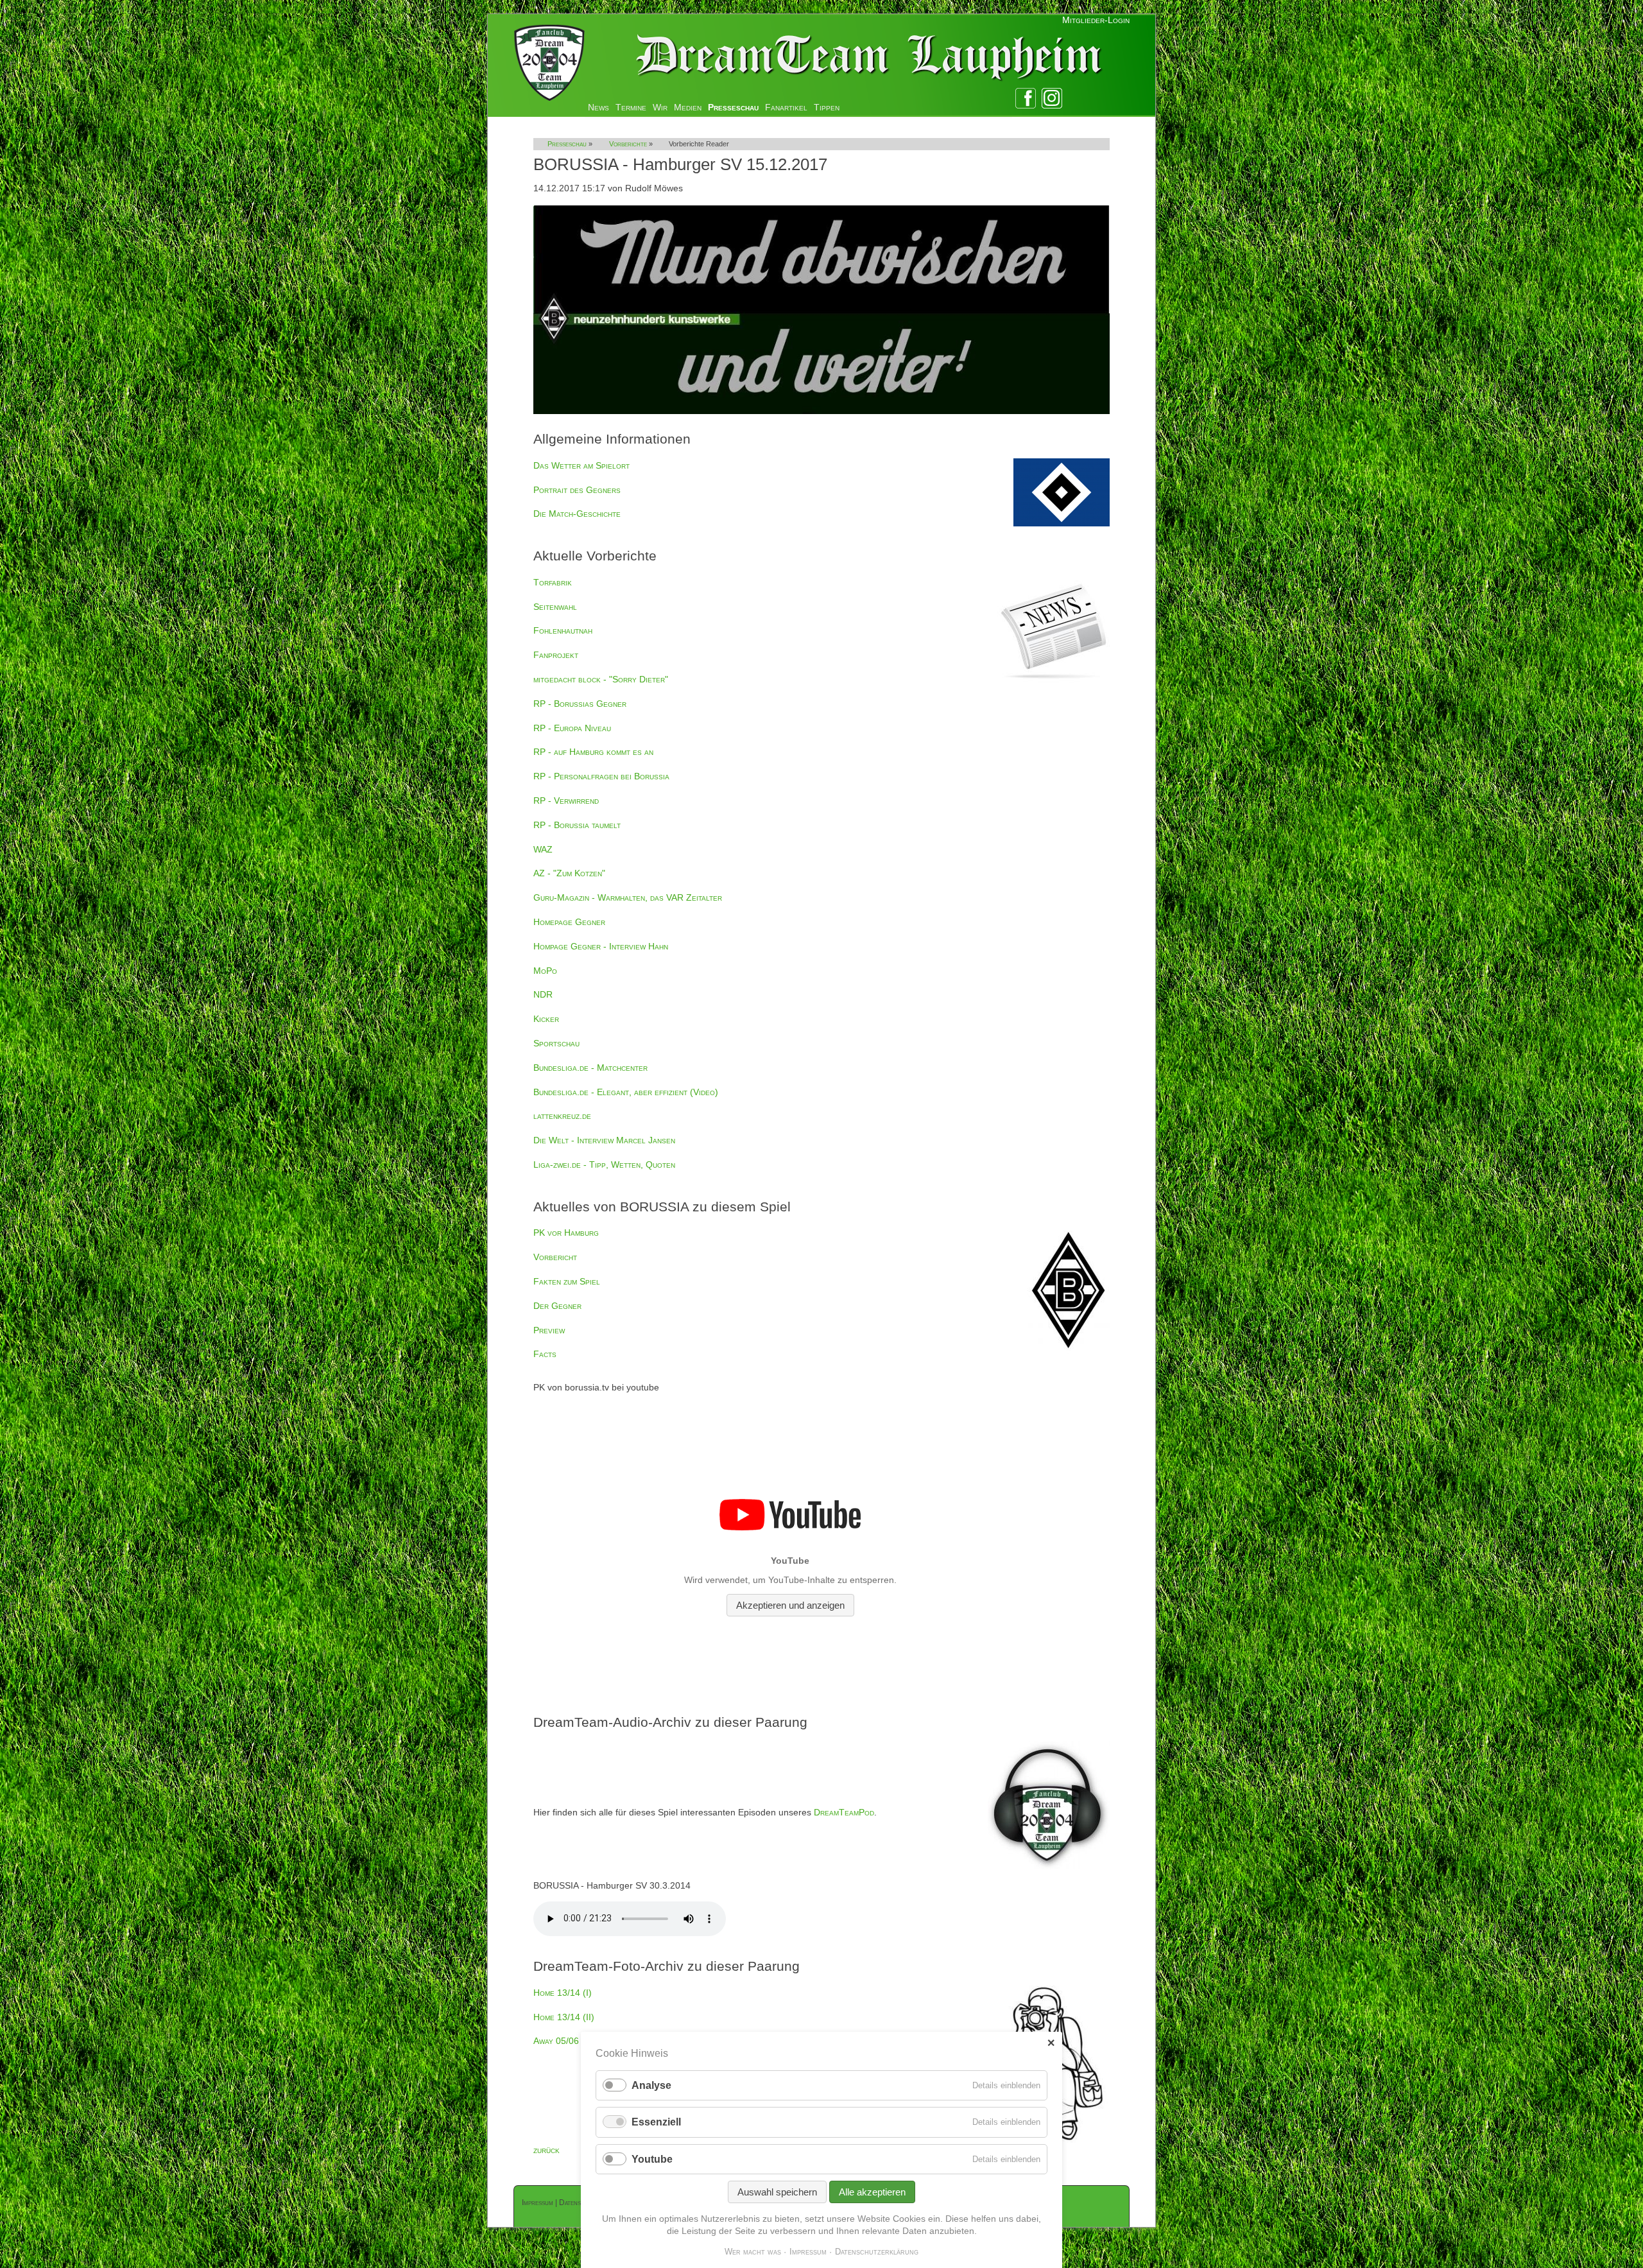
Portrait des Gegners (577, 490)
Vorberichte (628, 144)
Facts (545, 1354)
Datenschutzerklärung (877, 2252)
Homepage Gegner (569, 922)
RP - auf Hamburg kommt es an (593, 752)
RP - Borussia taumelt (577, 825)
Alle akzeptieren (872, 2192)
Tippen (827, 107)
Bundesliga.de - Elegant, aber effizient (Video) (626, 1092)
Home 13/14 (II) (564, 2017)
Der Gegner (557, 1306)
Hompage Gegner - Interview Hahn (601, 946)
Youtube (652, 2159)
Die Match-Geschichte (577, 514)
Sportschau (556, 1043)
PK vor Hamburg (566, 1233)
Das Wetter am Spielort (581, 465)
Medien (688, 107)
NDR (543, 994)
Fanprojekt (556, 655)
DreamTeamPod (844, 1812)
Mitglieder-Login (1096, 20)
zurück (546, 2150)
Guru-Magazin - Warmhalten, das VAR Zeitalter (628, 897)
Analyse (651, 2085)
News (598, 107)
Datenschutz (579, 2203)
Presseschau (733, 107)
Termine (631, 107)
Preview (549, 1330)
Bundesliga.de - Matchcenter (590, 1068)
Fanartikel (786, 107)
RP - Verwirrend (566, 801)
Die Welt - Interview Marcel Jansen (604, 1140)
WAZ (543, 849)
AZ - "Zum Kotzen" (569, 873)
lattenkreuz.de (562, 1116)
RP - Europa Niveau (572, 728)
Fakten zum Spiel (567, 1281)
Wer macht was (753, 2252)
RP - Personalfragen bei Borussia (601, 776)
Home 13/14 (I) (563, 1993)
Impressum (538, 2203)
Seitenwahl (555, 607)
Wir (660, 107)
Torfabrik (553, 582)
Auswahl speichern (777, 2192)
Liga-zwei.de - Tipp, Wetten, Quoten (604, 1164)
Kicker (546, 1019)
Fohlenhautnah (563, 630)
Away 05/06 (556, 2041)
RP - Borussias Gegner (580, 704)
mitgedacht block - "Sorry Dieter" (601, 679)
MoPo (545, 971)
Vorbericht (555, 1257)
